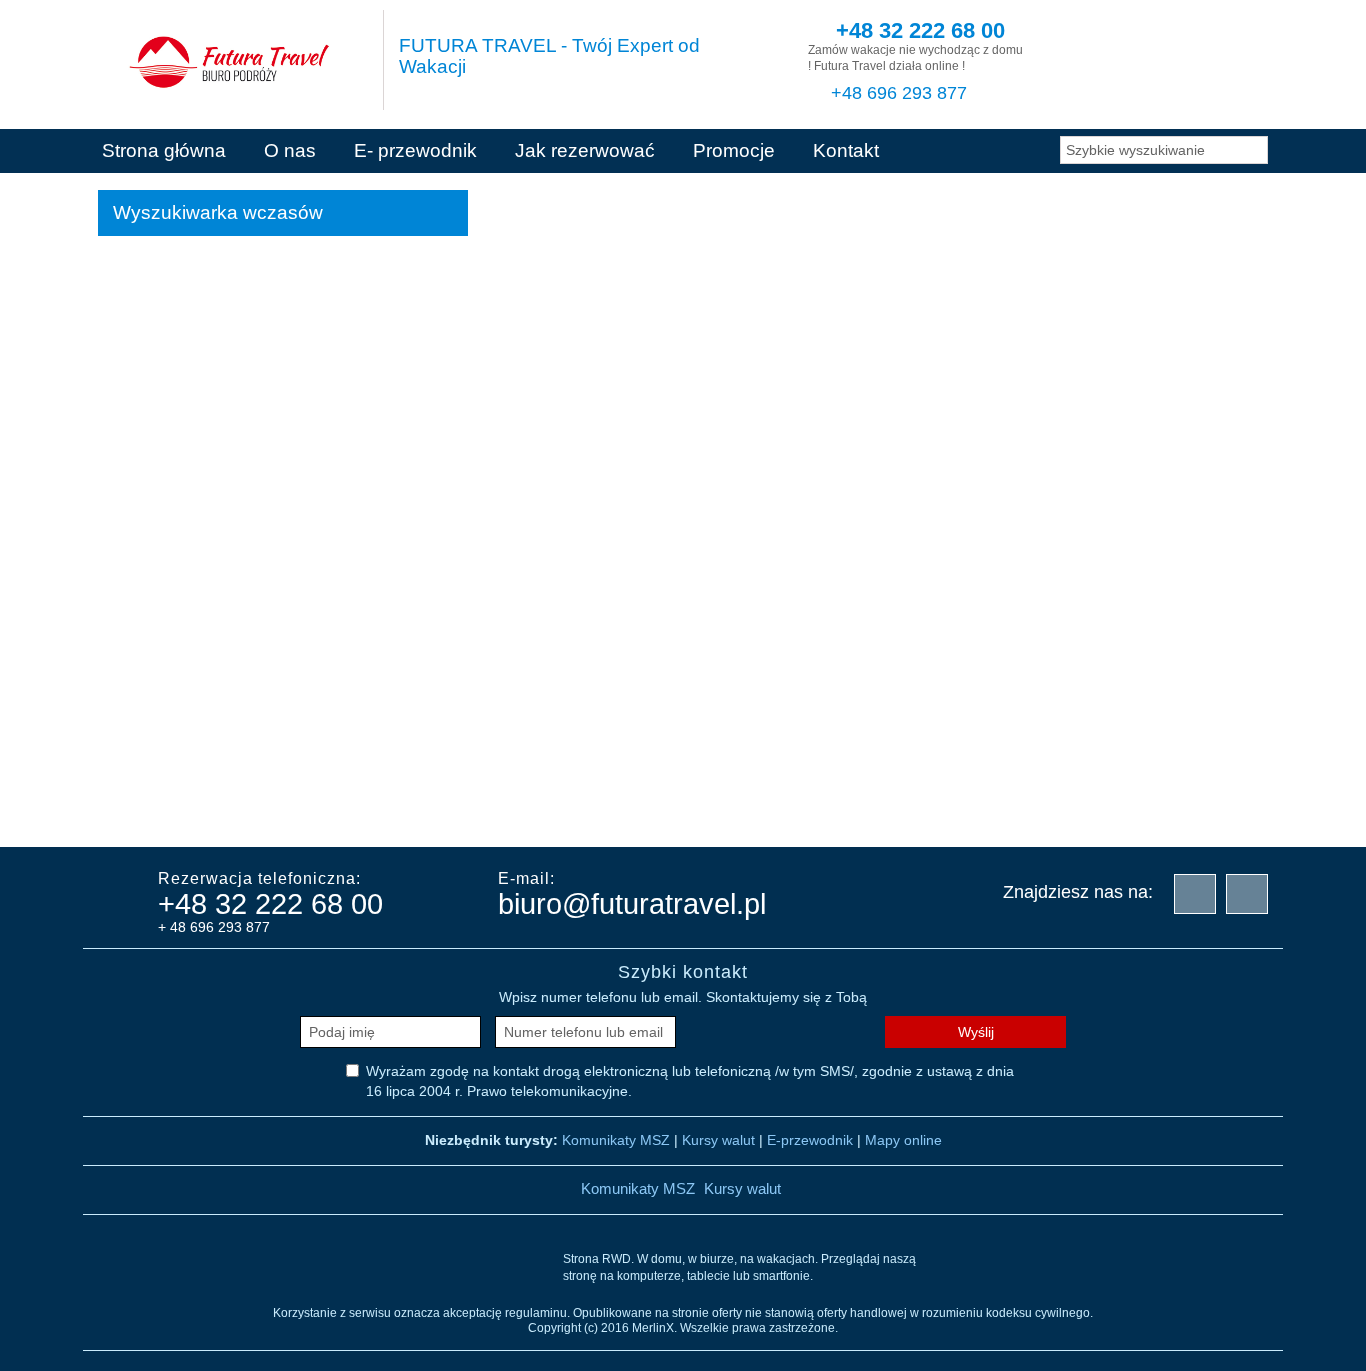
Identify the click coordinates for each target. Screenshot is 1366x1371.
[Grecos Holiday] (573, 809)
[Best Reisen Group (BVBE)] (173, 809)
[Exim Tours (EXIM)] (373, 809)
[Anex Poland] (1173, 809)
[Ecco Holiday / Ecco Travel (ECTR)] (273, 809)
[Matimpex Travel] (1073, 809)
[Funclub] (473, 809)
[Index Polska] (673, 809)
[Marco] (973, 809)
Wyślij (976, 1032)
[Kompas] (773, 809)
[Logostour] (873, 809)
